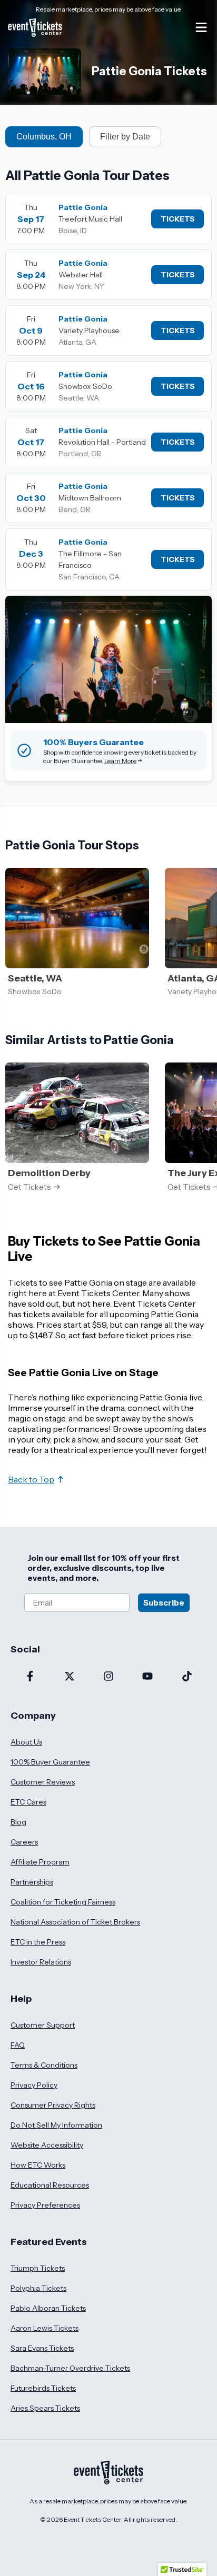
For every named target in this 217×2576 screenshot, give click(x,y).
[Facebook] (30, 1677)
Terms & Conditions (44, 2065)
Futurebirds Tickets (43, 2388)
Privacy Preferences (45, 2205)
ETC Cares (28, 1802)
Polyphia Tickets (38, 2288)
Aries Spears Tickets (45, 2408)
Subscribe (164, 1603)
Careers (24, 1842)
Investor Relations (41, 1962)
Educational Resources (50, 2185)
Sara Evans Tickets (42, 2348)
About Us (26, 1742)
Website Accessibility (47, 2145)
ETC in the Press (38, 1942)
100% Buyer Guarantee (50, 1762)
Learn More (120, 761)
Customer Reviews (43, 1782)
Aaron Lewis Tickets (45, 2328)
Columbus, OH (44, 137)
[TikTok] (187, 1677)
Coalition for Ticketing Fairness (63, 1902)
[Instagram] (108, 1677)
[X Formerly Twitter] (69, 1677)
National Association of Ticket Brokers (75, 1922)
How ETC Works (38, 2165)
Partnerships (32, 1882)
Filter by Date (125, 137)
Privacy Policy (34, 2085)
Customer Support (43, 2025)
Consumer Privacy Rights (53, 2105)
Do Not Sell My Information (56, 2125)
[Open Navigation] (201, 27)
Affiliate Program (40, 1862)
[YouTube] (147, 1677)
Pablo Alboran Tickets (48, 2308)
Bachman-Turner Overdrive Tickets (70, 2368)
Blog (18, 1822)
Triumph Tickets (38, 2268)
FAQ (18, 2045)
